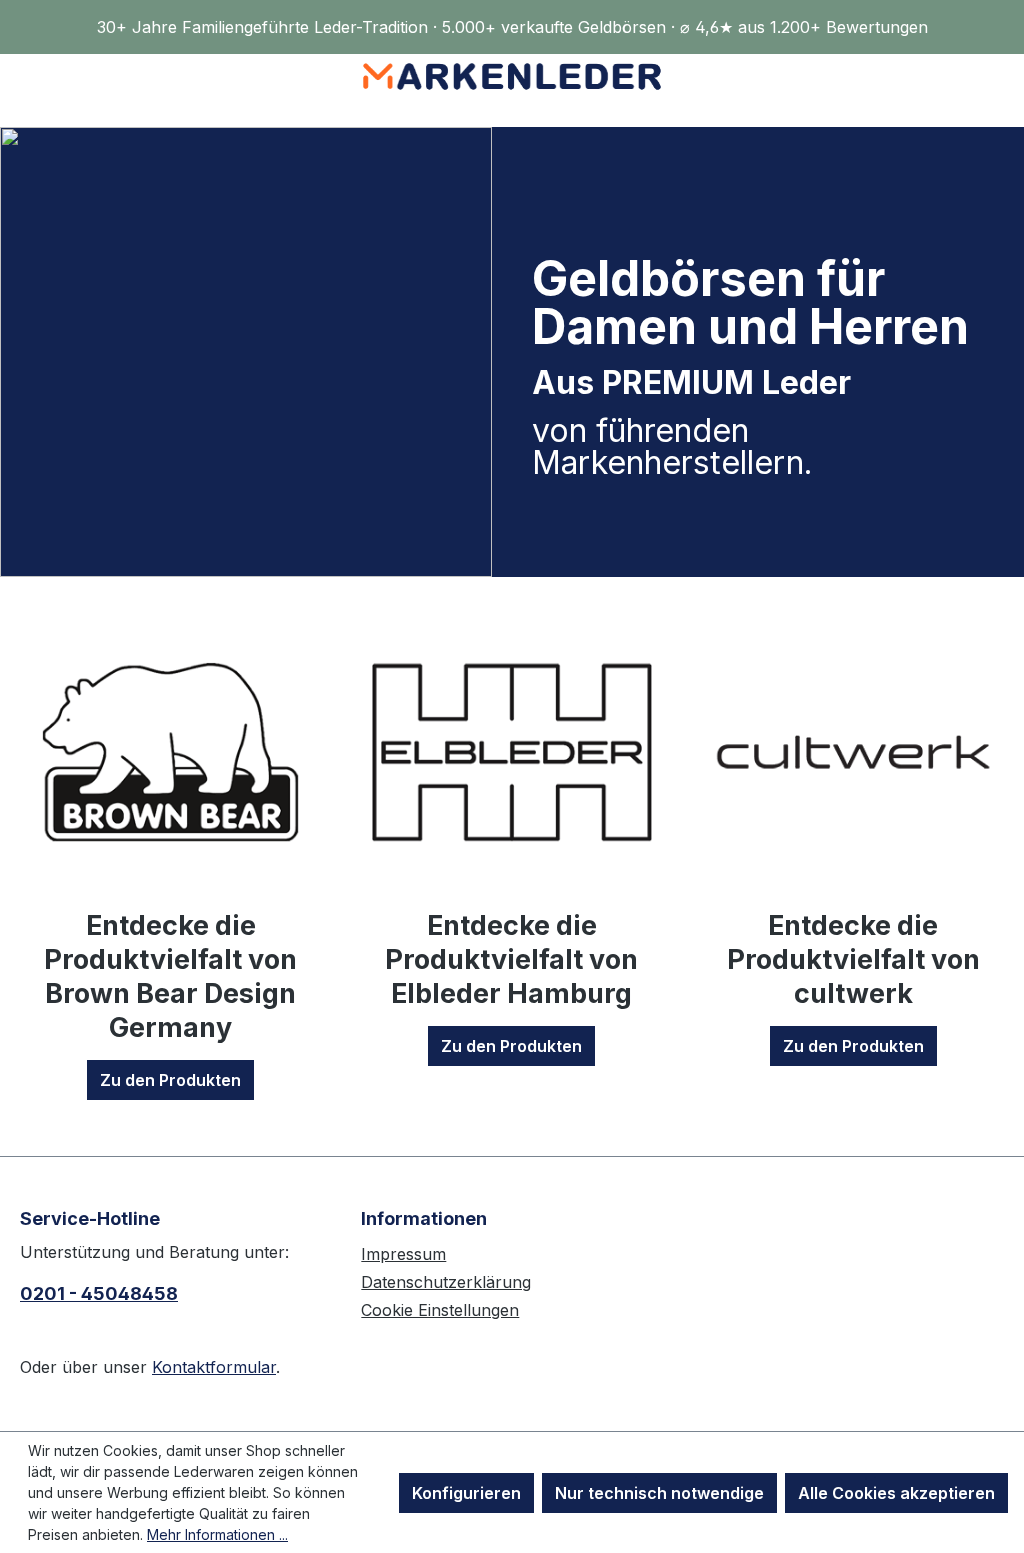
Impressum (403, 1254)
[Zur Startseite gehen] (512, 76)
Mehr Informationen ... (217, 1534)
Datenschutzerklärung (446, 1282)
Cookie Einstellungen (440, 1310)
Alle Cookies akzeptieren (896, 1493)
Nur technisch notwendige (659, 1493)
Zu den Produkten (170, 1080)
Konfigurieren (466, 1493)
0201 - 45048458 (99, 1293)
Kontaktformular (214, 1367)
